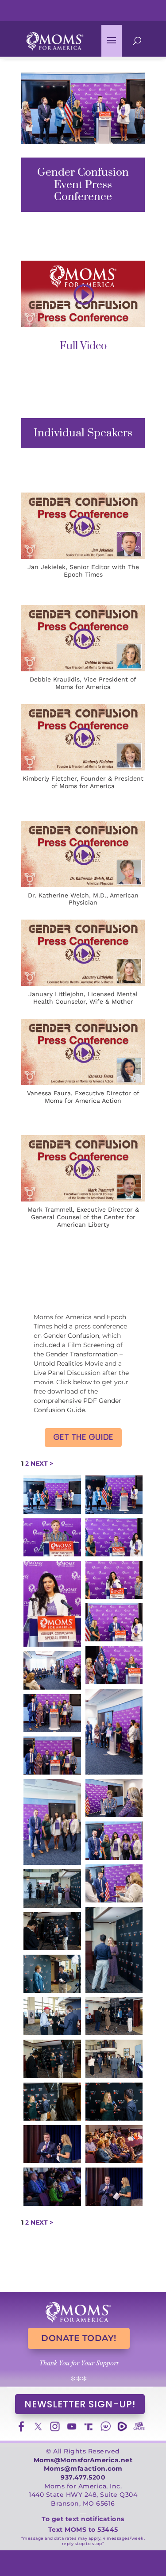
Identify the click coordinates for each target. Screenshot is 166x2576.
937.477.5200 (83, 2477)
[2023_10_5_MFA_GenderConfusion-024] (114, 1537)
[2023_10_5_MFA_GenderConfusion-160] (114, 2016)
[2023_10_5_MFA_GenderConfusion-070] (52, 1756)
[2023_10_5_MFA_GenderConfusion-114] (52, 1888)
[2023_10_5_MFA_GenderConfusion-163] (52, 2016)
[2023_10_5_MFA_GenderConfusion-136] (52, 1931)
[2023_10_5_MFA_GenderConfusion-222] (52, 2144)
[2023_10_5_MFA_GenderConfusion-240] (114, 2187)
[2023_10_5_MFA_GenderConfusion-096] (114, 1841)
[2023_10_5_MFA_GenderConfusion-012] (114, 1494)
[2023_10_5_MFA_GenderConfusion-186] (52, 2059)
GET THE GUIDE (83, 1437)
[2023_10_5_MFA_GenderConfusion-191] (52, 2102)
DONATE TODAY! (79, 2338)
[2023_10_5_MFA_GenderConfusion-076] (114, 1798)
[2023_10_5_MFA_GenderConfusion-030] (114, 1580)
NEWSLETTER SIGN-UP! (80, 2404)
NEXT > (42, 1463)
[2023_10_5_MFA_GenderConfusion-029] (52, 1604)
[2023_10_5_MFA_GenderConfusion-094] (52, 1822)
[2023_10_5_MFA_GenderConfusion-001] (52, 1494)
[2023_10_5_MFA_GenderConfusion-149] (52, 1974)
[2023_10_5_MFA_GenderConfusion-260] (52, 2187)
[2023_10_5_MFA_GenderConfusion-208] (114, 2144)
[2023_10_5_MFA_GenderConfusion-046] (114, 1665)
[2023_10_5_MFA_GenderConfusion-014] (52, 1537)
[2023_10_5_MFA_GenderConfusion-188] (114, 2102)
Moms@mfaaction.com (83, 2468)
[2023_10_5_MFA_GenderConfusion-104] (114, 1883)
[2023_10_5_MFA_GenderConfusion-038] (114, 1622)
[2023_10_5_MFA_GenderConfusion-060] (114, 1732)
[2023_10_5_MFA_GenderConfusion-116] (114, 1950)
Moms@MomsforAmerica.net (83, 2460)
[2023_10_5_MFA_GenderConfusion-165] (114, 2059)
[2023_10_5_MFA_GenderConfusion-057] (52, 1670)
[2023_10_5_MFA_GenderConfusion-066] (52, 1713)
